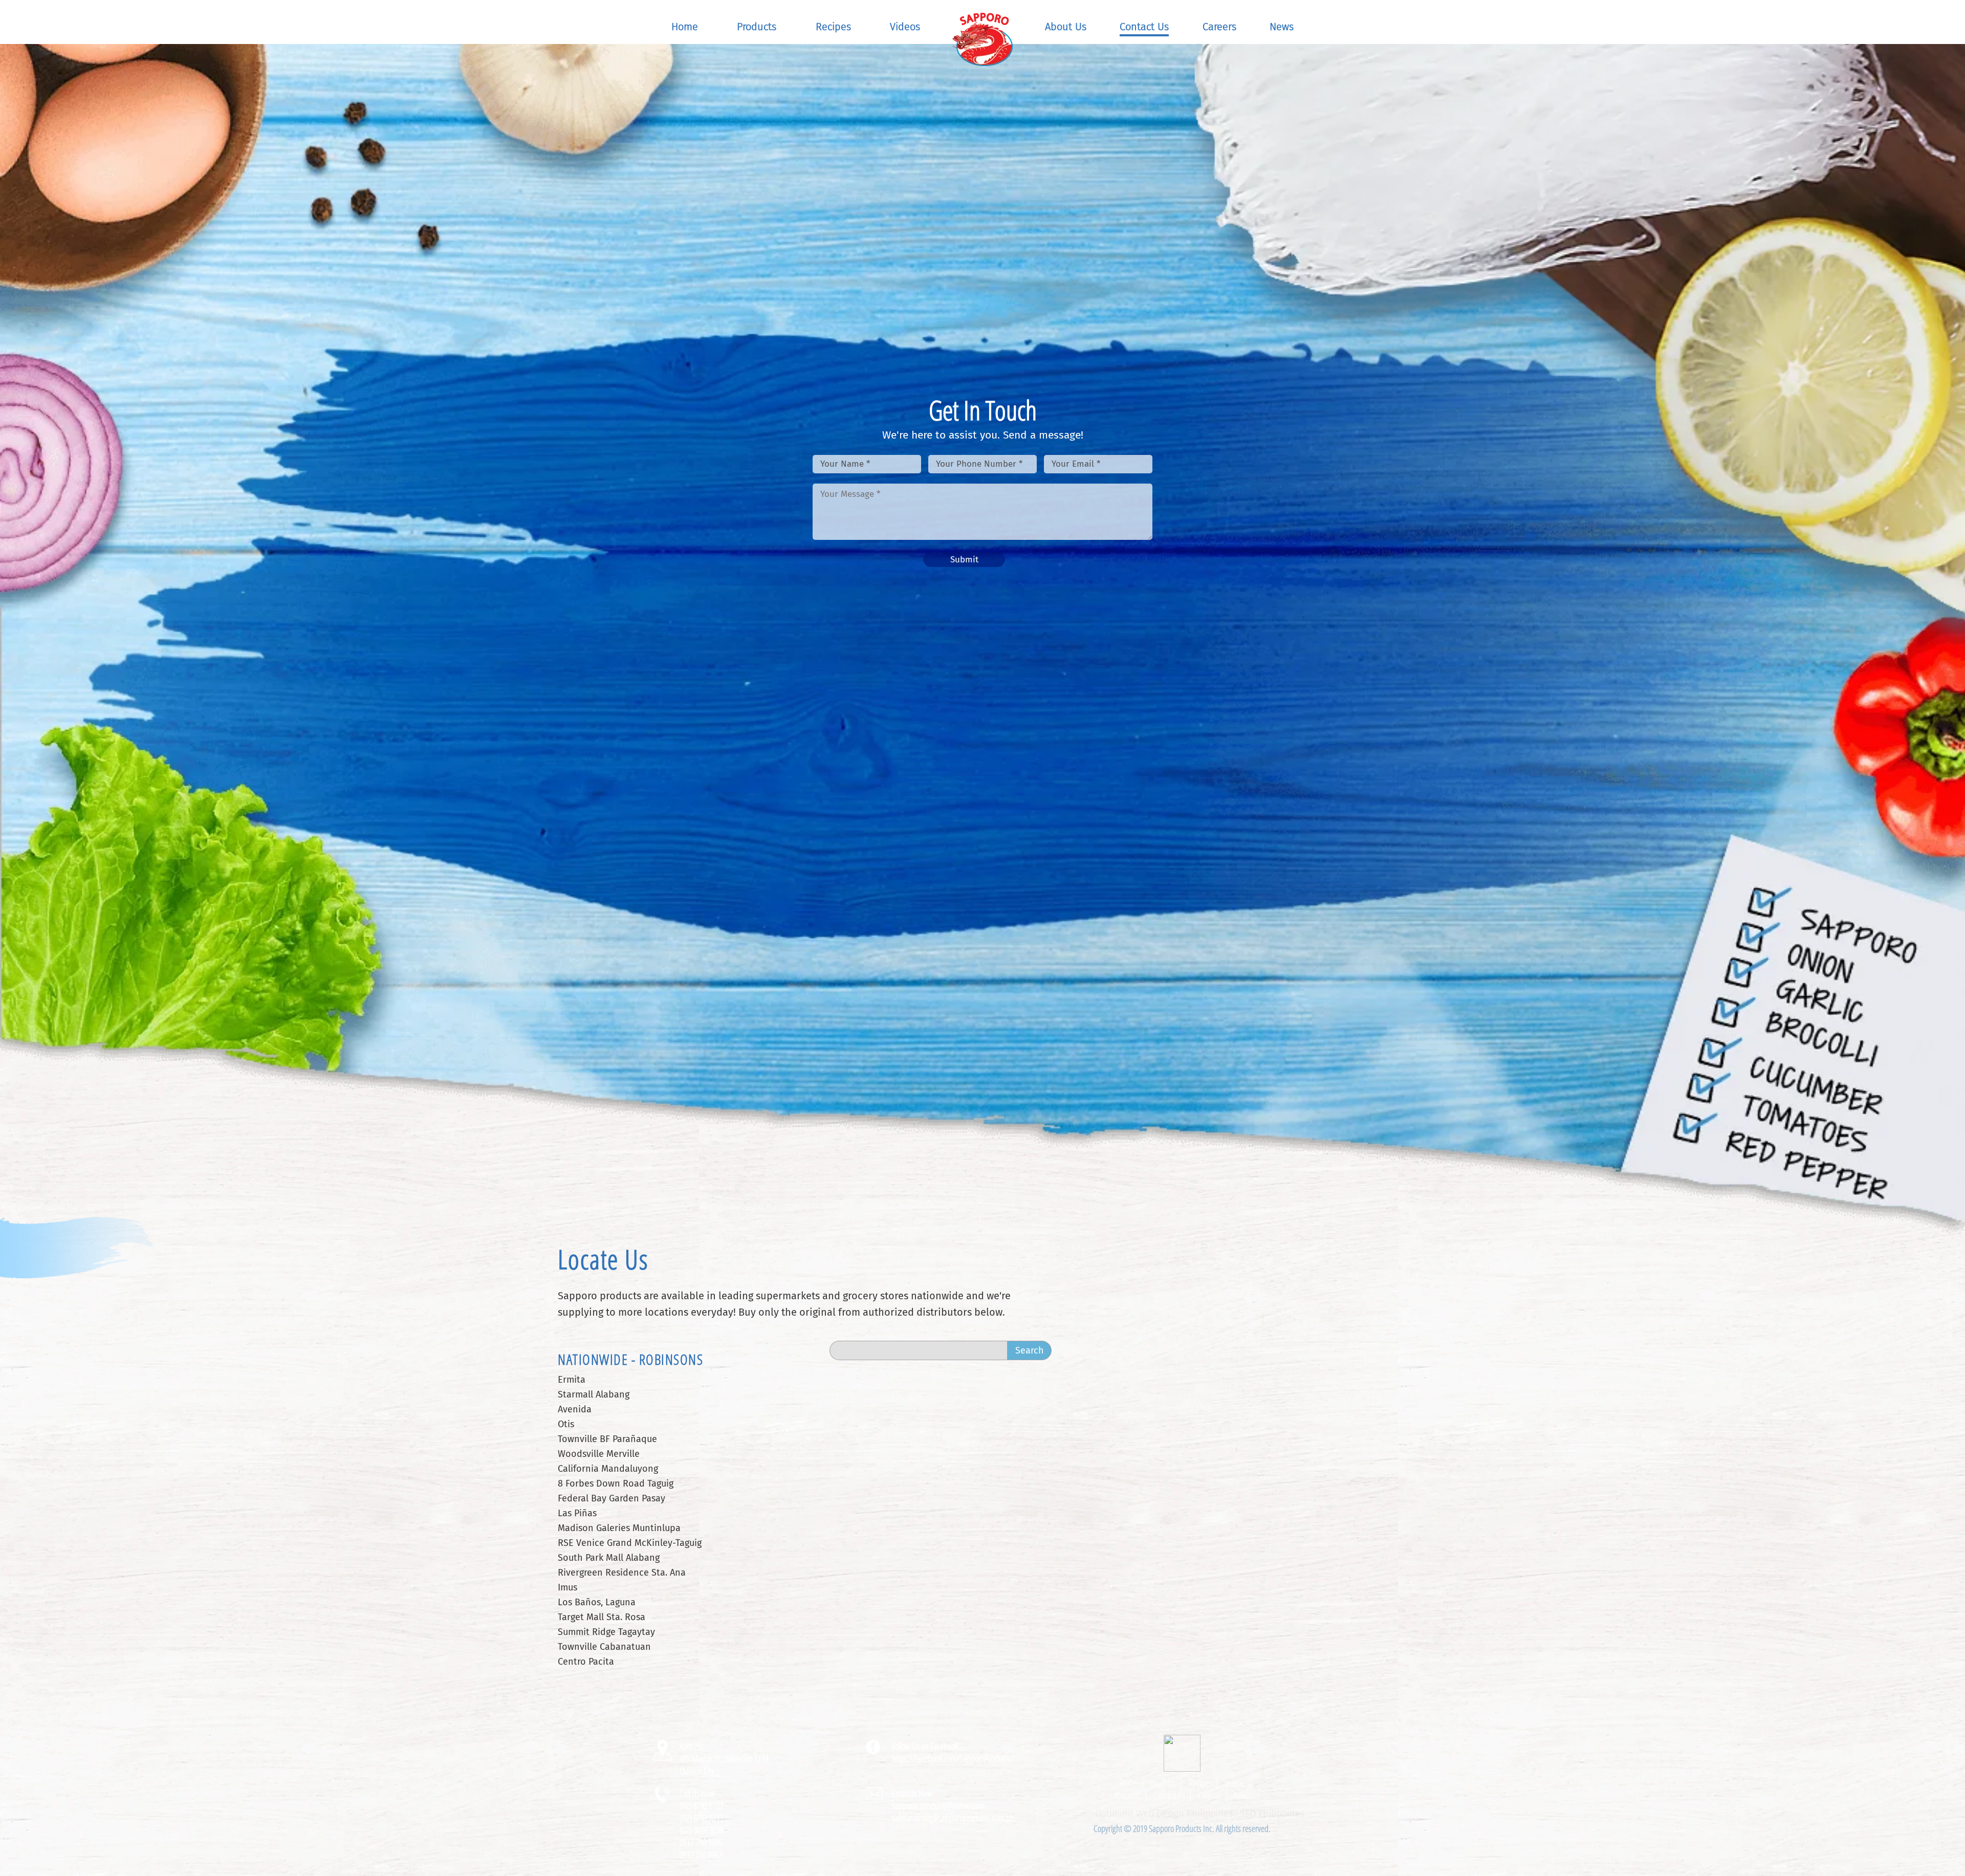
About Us (1066, 27)
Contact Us (1144, 27)
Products (757, 27)
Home (685, 27)
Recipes (833, 27)
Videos (905, 27)
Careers (1219, 27)
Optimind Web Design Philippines (1164, 1814)
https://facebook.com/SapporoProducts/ (953, 1758)
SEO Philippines (1272, 1814)
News (1282, 27)
